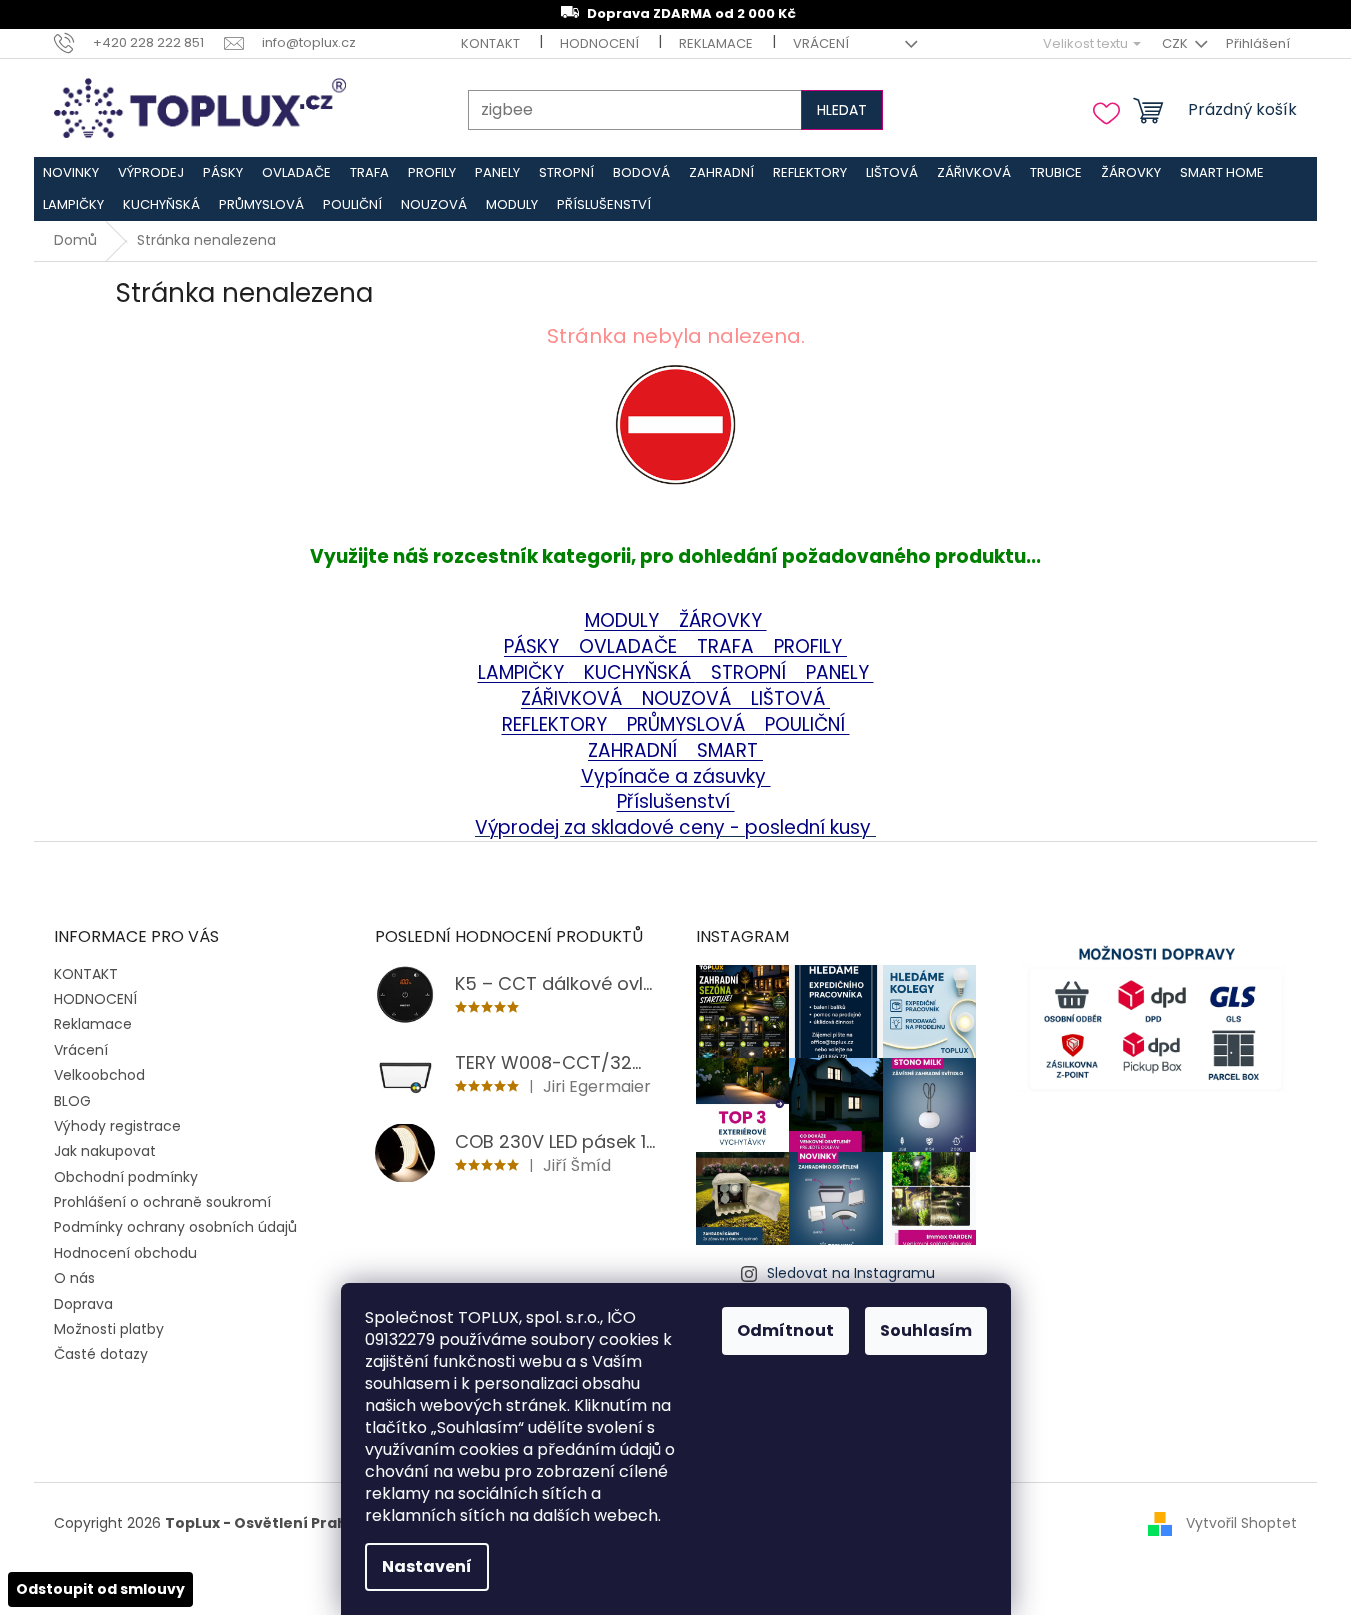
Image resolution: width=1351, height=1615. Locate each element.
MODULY (632, 620)
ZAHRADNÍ (635, 750)
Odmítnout (785, 1330)
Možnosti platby (109, 1329)
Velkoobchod (99, 1075)
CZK (1176, 43)
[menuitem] (71, 173)
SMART (722, 750)
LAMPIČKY (523, 672)
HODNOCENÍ (599, 43)
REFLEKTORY (557, 724)
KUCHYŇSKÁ (632, 672)
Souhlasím (926, 1330)
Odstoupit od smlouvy (100, 1589)
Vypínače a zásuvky (676, 776)
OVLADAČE (630, 646)
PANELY (840, 672)
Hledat (842, 110)
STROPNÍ (751, 672)
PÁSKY (534, 646)
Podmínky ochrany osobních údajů (175, 1227)
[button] (675, 454)
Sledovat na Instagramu (851, 1273)
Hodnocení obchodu (125, 1253)
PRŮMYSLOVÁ (688, 724)
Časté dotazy (101, 1354)
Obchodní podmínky (126, 1177)
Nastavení (427, 1566)
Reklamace (716, 43)
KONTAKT (490, 43)
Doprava (83, 1304)
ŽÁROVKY (723, 620)
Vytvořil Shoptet (1241, 1522)
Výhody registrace (117, 1126)
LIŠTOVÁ (790, 698)
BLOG (72, 1101)
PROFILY (810, 646)
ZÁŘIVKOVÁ (574, 698)
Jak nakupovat (105, 1151)
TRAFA (735, 646)
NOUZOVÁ (689, 698)
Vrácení (821, 43)
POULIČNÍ (807, 724)
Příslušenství (676, 801)
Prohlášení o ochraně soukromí (162, 1202)
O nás (74, 1278)
